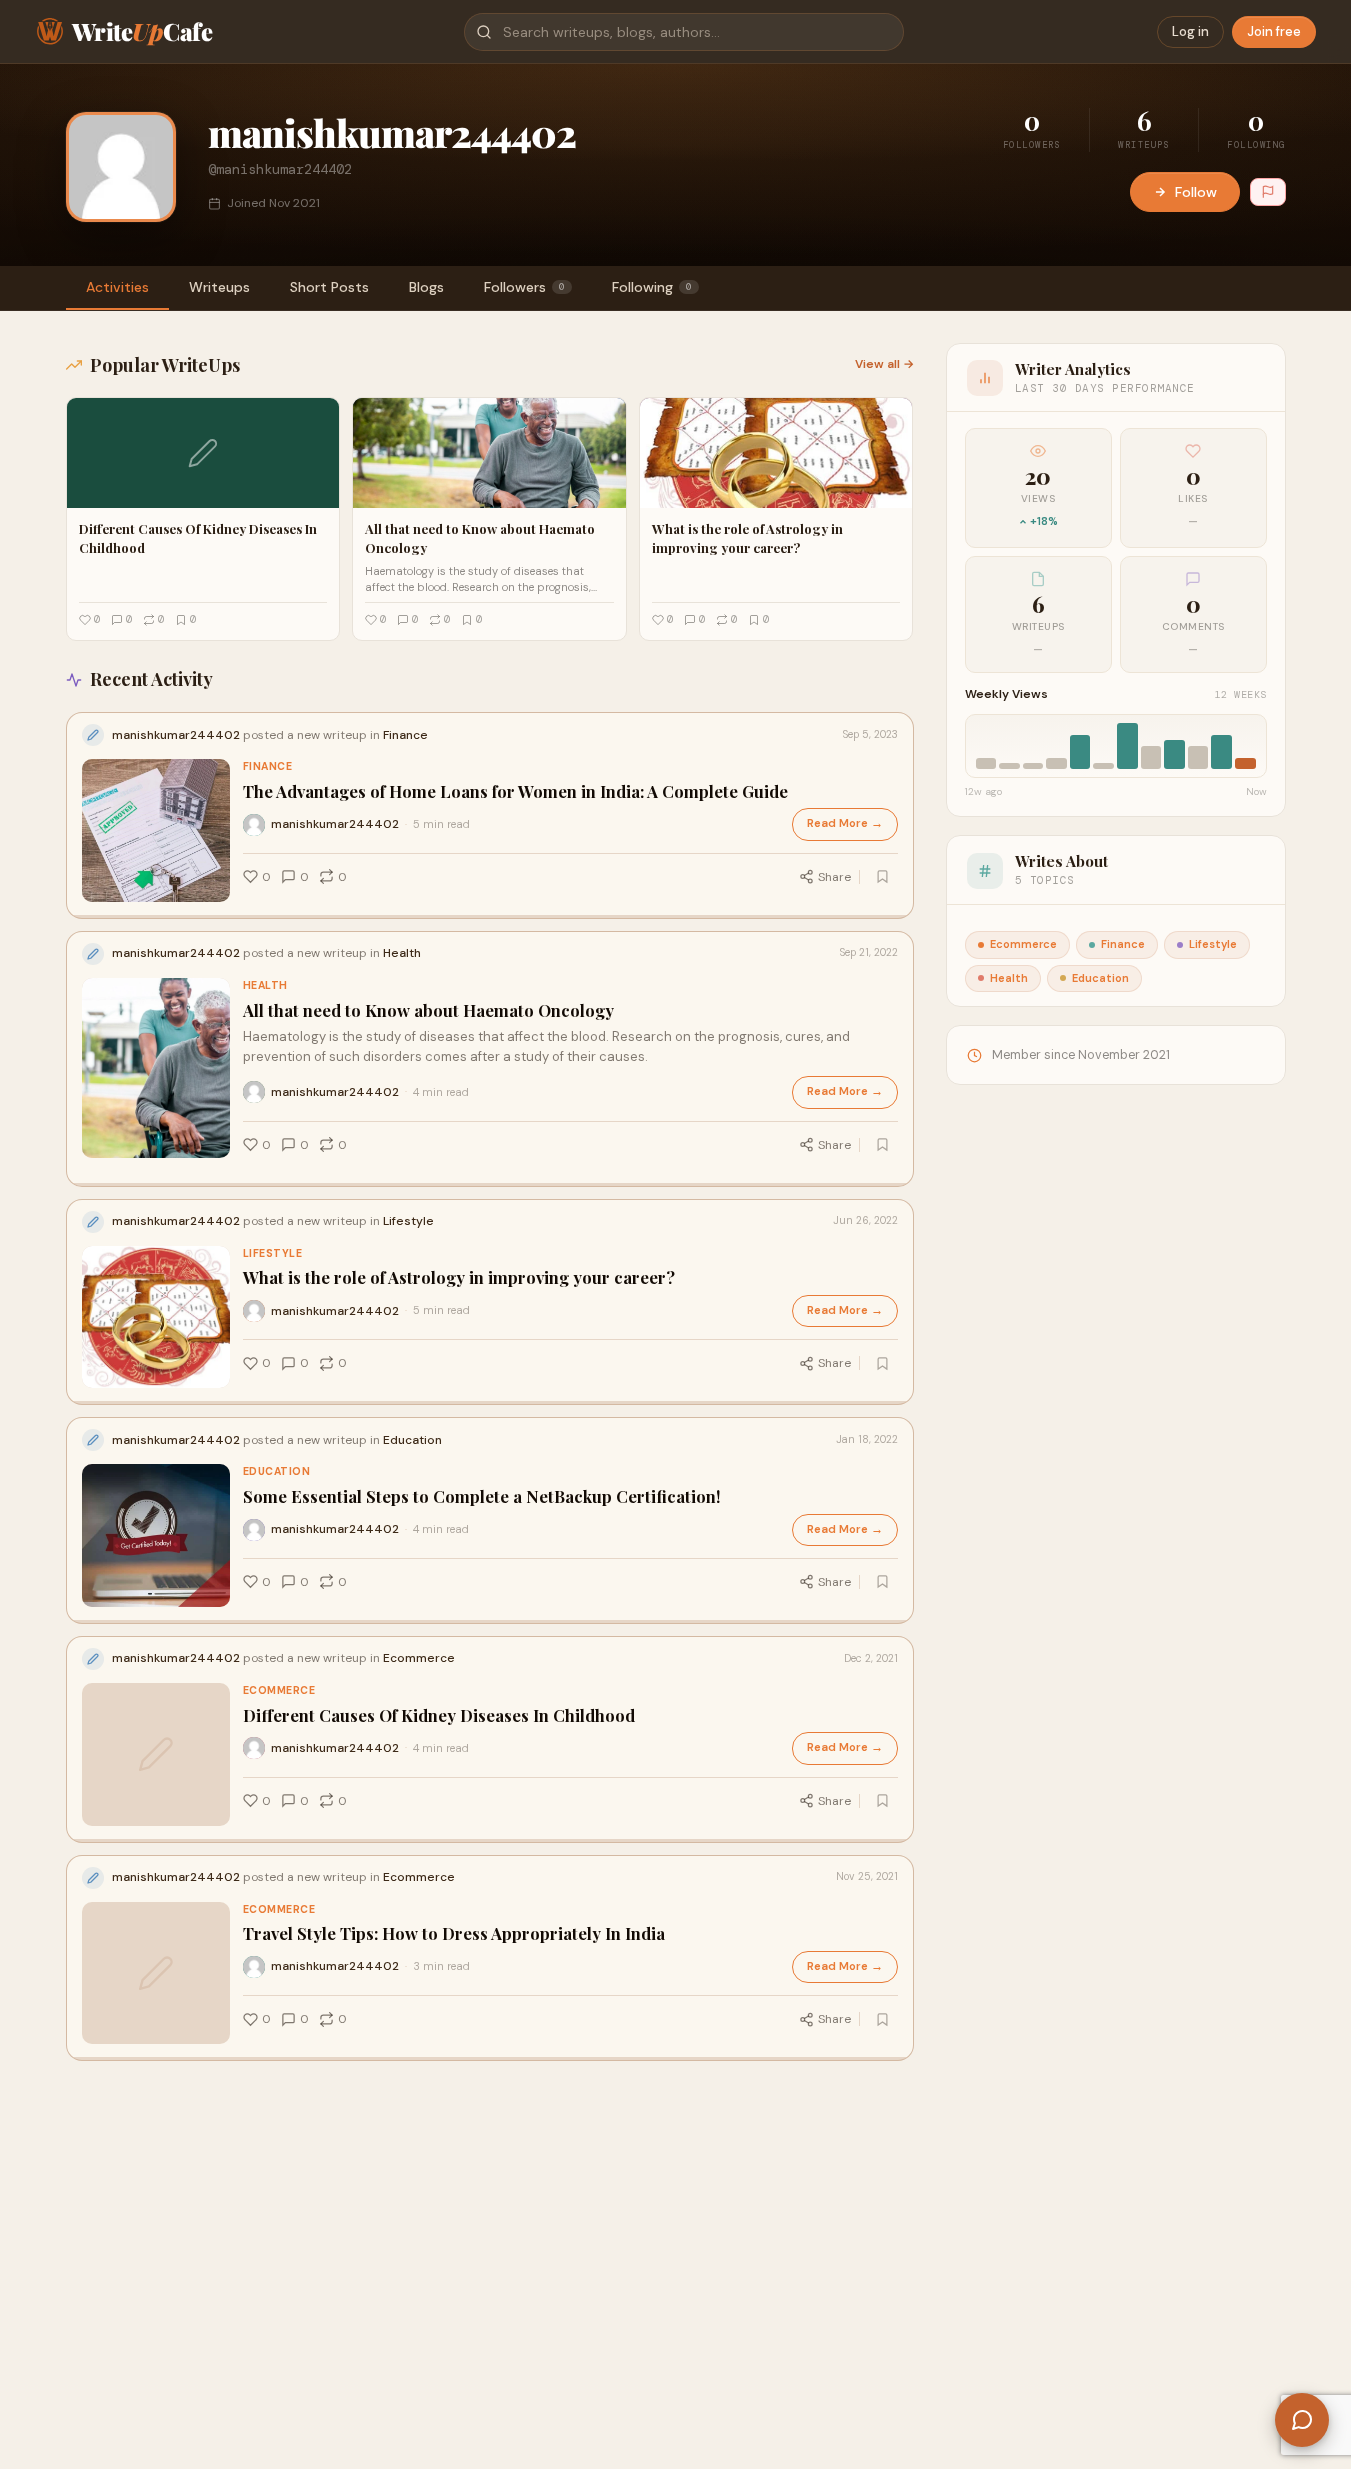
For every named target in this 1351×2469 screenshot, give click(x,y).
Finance (268, 766)
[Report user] (1268, 192)
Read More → (845, 823)
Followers (524, 287)
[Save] (883, 877)
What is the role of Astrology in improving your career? (459, 1277)
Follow (1196, 192)
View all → (884, 364)
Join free (1274, 31)
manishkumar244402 (335, 824)
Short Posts (329, 287)
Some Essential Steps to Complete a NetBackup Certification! (482, 1496)
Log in (1190, 31)
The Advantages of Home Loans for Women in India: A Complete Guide (515, 791)
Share (834, 877)
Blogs (426, 287)
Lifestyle (273, 1253)
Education (277, 1471)
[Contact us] (1302, 2420)
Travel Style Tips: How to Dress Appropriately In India (454, 1933)
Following (652, 287)
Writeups (219, 287)
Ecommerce (279, 1690)
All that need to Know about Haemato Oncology (428, 1010)
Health (265, 985)
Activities (117, 287)
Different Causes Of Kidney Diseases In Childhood (439, 1715)
